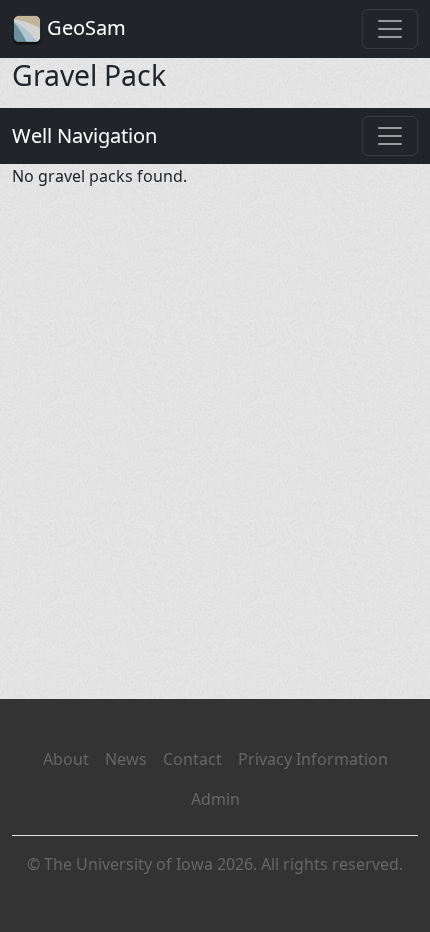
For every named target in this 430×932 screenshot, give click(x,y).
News (126, 759)
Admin (215, 799)
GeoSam (84, 27)
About (66, 759)
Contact (192, 759)
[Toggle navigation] (390, 29)
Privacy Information (313, 759)
